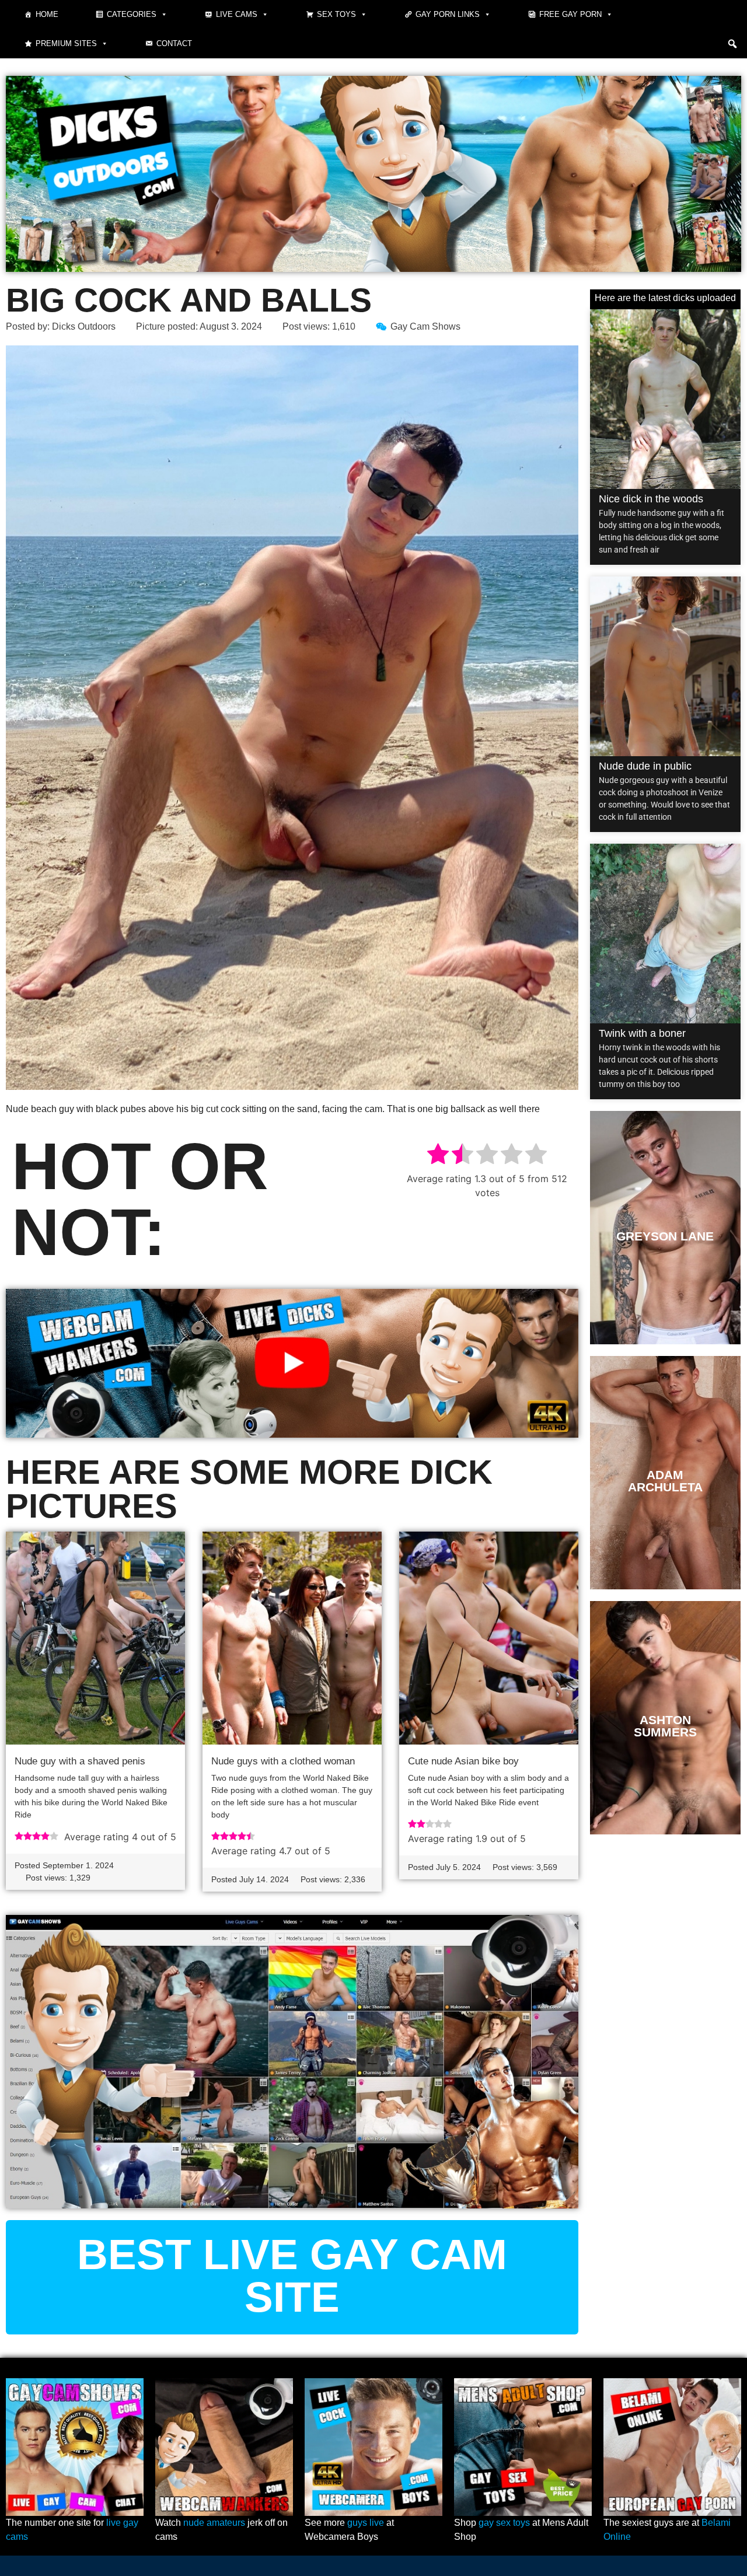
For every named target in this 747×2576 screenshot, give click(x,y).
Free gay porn (570, 14)
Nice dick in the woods (651, 499)
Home (47, 14)
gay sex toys (504, 2523)
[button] (732, 44)
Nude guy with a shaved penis (80, 1761)
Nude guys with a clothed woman (283, 1761)
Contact (174, 43)
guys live (366, 2523)
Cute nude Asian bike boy (463, 1761)
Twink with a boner (642, 1033)
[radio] (438, 1156)
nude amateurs (214, 2523)
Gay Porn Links (448, 14)
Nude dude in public (645, 766)
